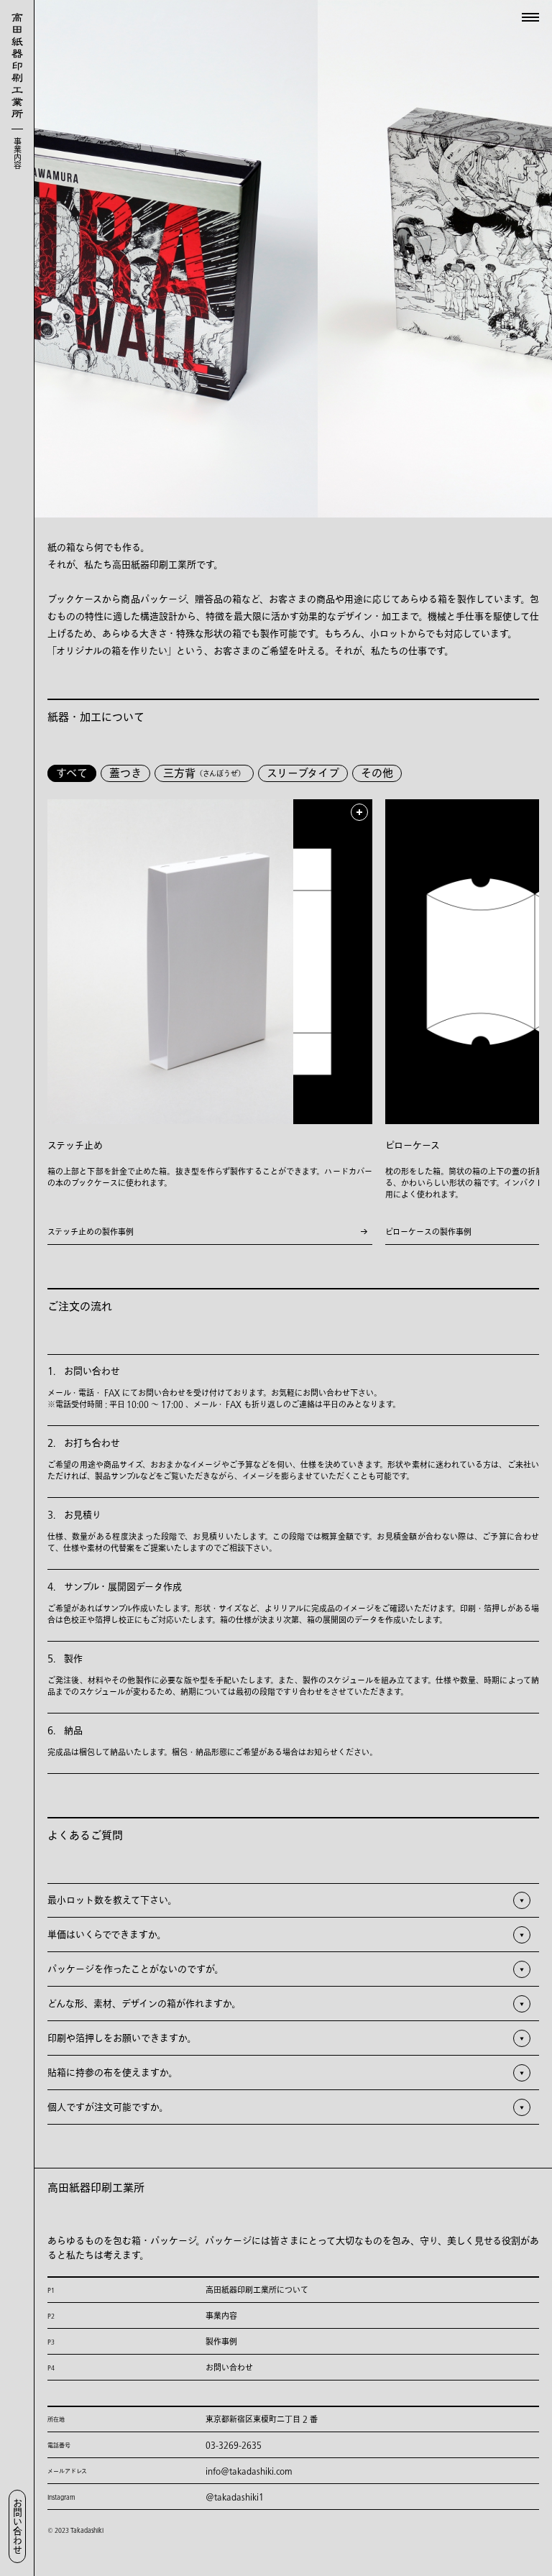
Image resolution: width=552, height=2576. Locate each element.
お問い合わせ (18, 2526)
